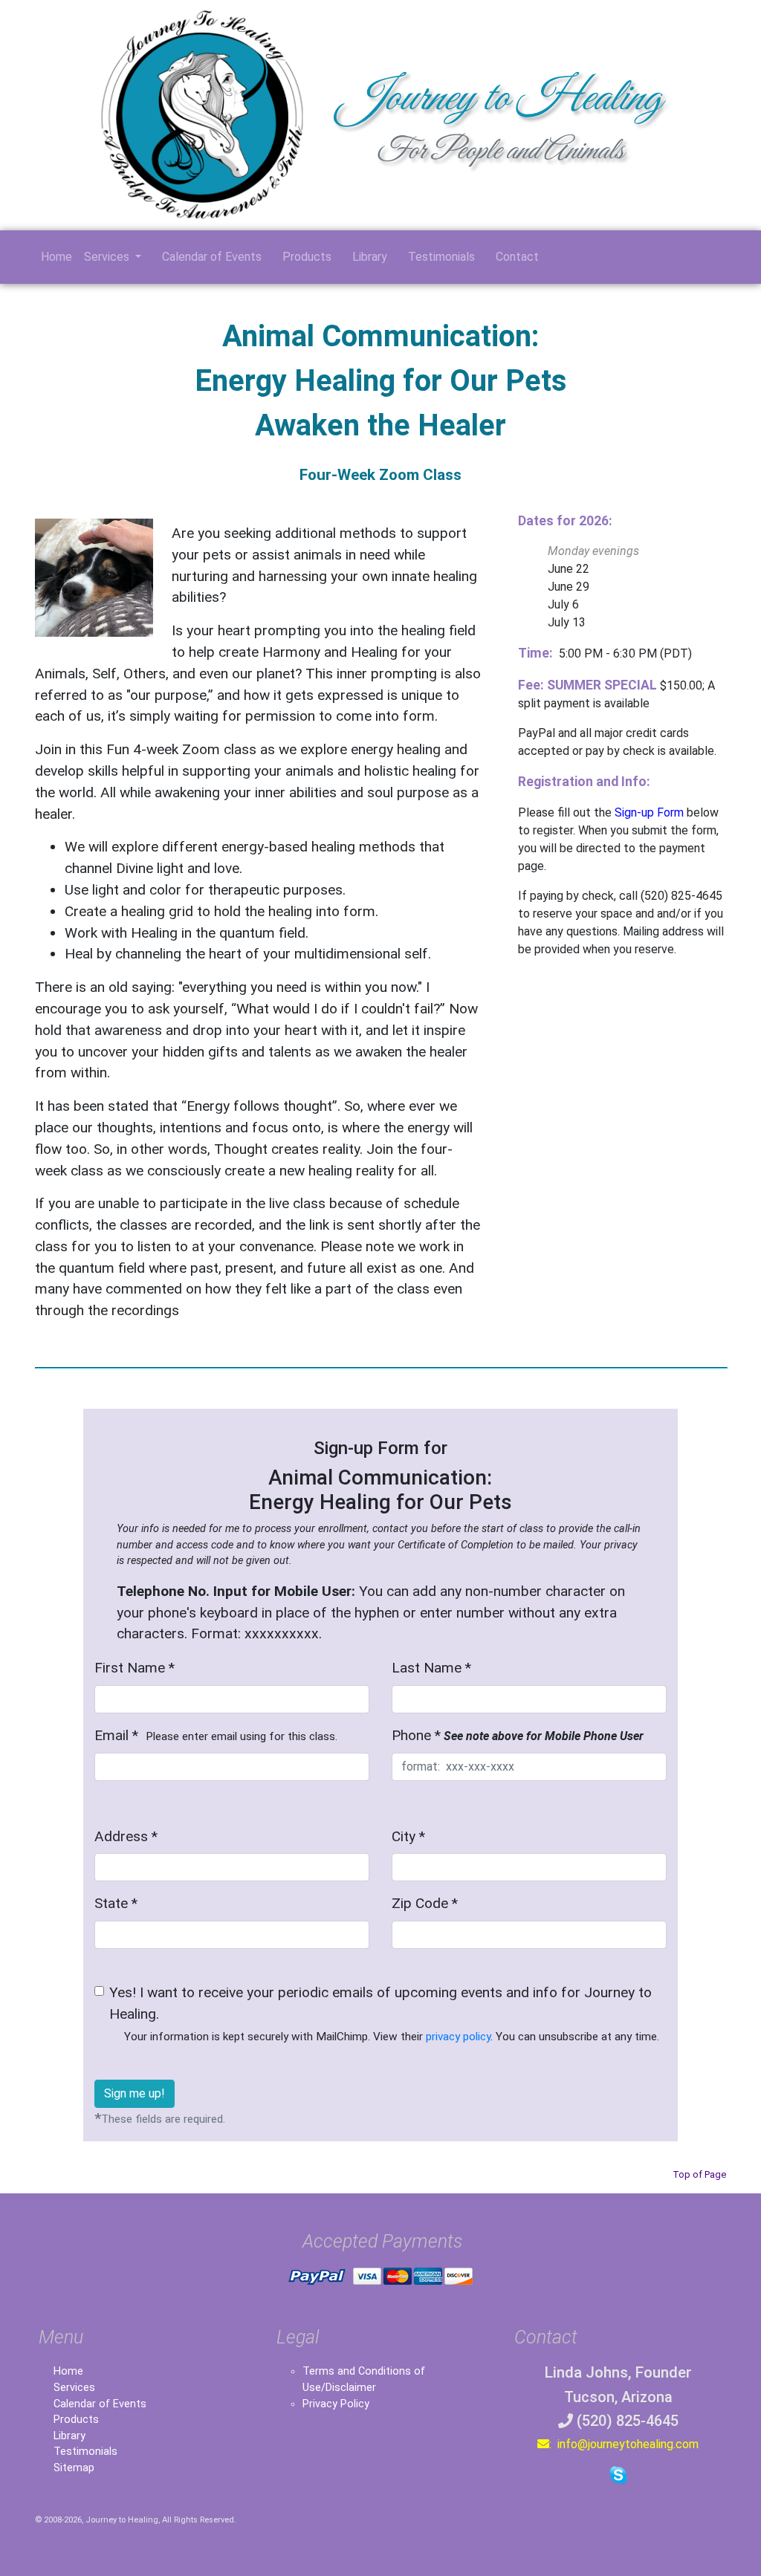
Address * (126, 1836)
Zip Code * (425, 1903)
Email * (216, 1735)
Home (56, 257)
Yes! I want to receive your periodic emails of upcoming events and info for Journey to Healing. (384, 2014)
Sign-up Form (649, 812)
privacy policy (458, 2037)
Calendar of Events (207, 257)
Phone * (518, 1735)
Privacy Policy (336, 2404)
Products (302, 257)
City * (408, 1836)
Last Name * (431, 1668)
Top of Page (699, 2174)
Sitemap (74, 2468)
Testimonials (437, 257)
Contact (513, 257)
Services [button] (108, 257)
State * (116, 1903)
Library (365, 257)
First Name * (135, 1668)
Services (74, 2388)
